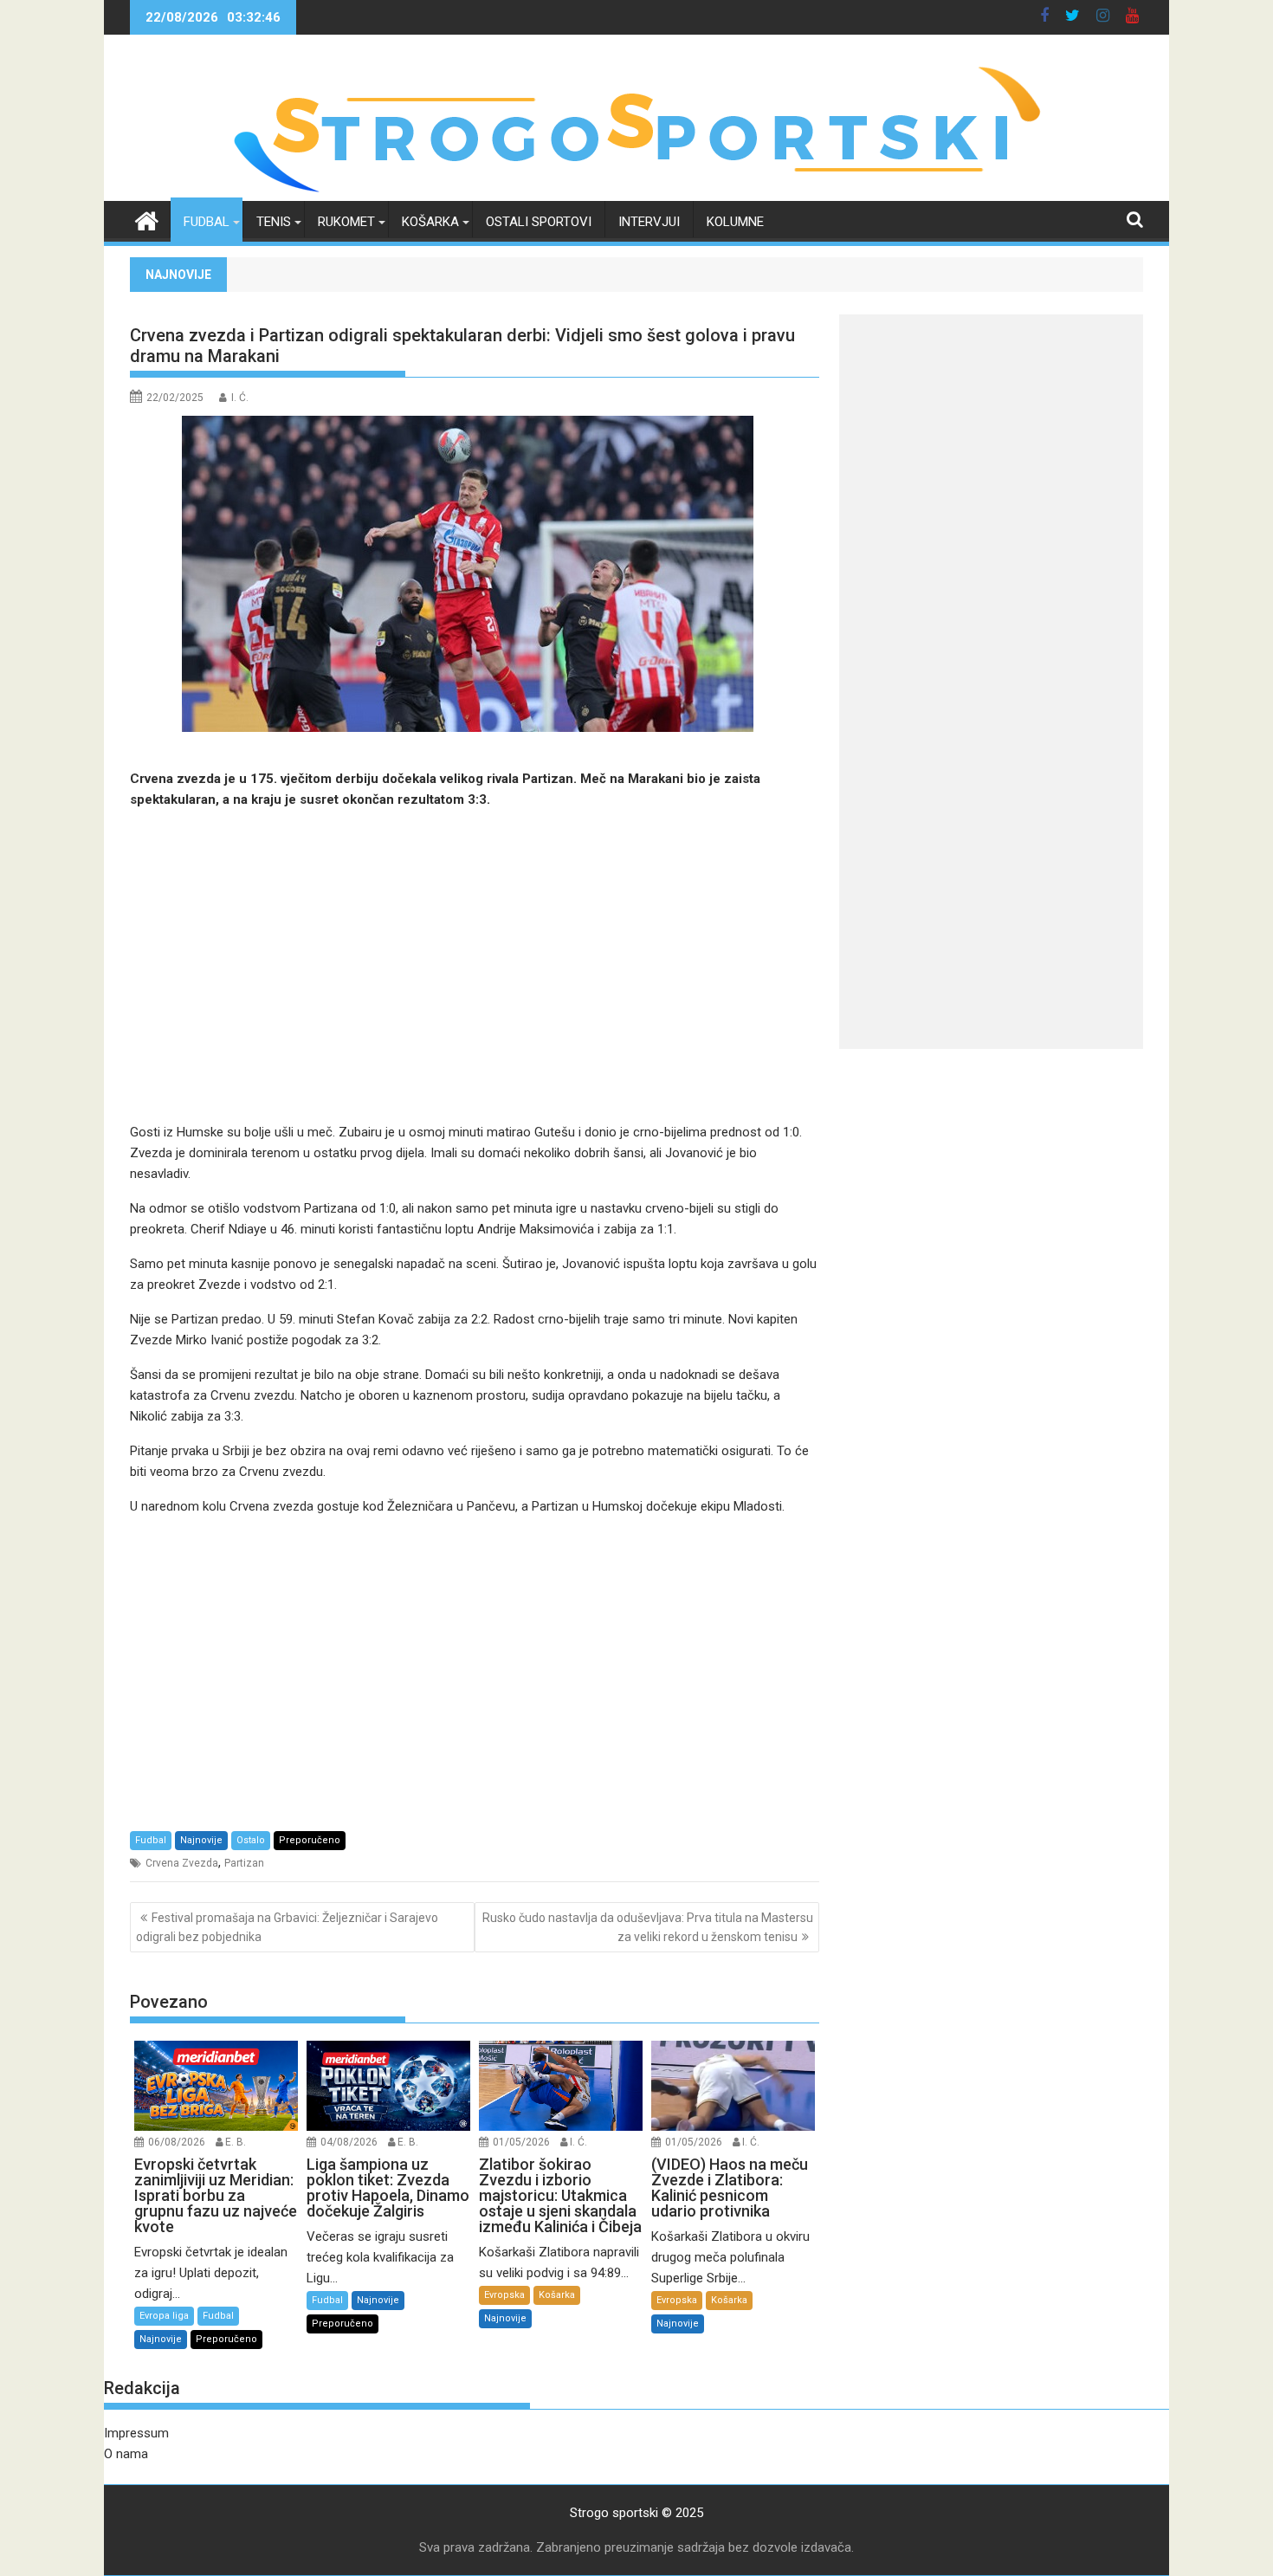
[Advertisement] (475, 966)
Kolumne (735, 222)
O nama (126, 2454)
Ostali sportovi (539, 222)
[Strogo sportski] (637, 191)
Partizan (244, 1863)
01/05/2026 (521, 2142)
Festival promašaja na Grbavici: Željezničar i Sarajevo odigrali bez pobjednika (287, 1927)
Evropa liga (164, 2316)
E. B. (236, 2142)
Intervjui (649, 222)
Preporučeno (310, 1840)
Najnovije (201, 1840)
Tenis (274, 222)
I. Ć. (240, 398)
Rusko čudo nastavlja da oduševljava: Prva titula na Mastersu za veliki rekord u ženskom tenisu (648, 1927)
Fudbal (207, 222)
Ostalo (251, 1840)
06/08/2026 (177, 2142)
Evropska (504, 2295)
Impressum (136, 2433)
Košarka (430, 222)
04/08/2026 (349, 2142)
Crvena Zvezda (182, 1863)
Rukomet (346, 222)
